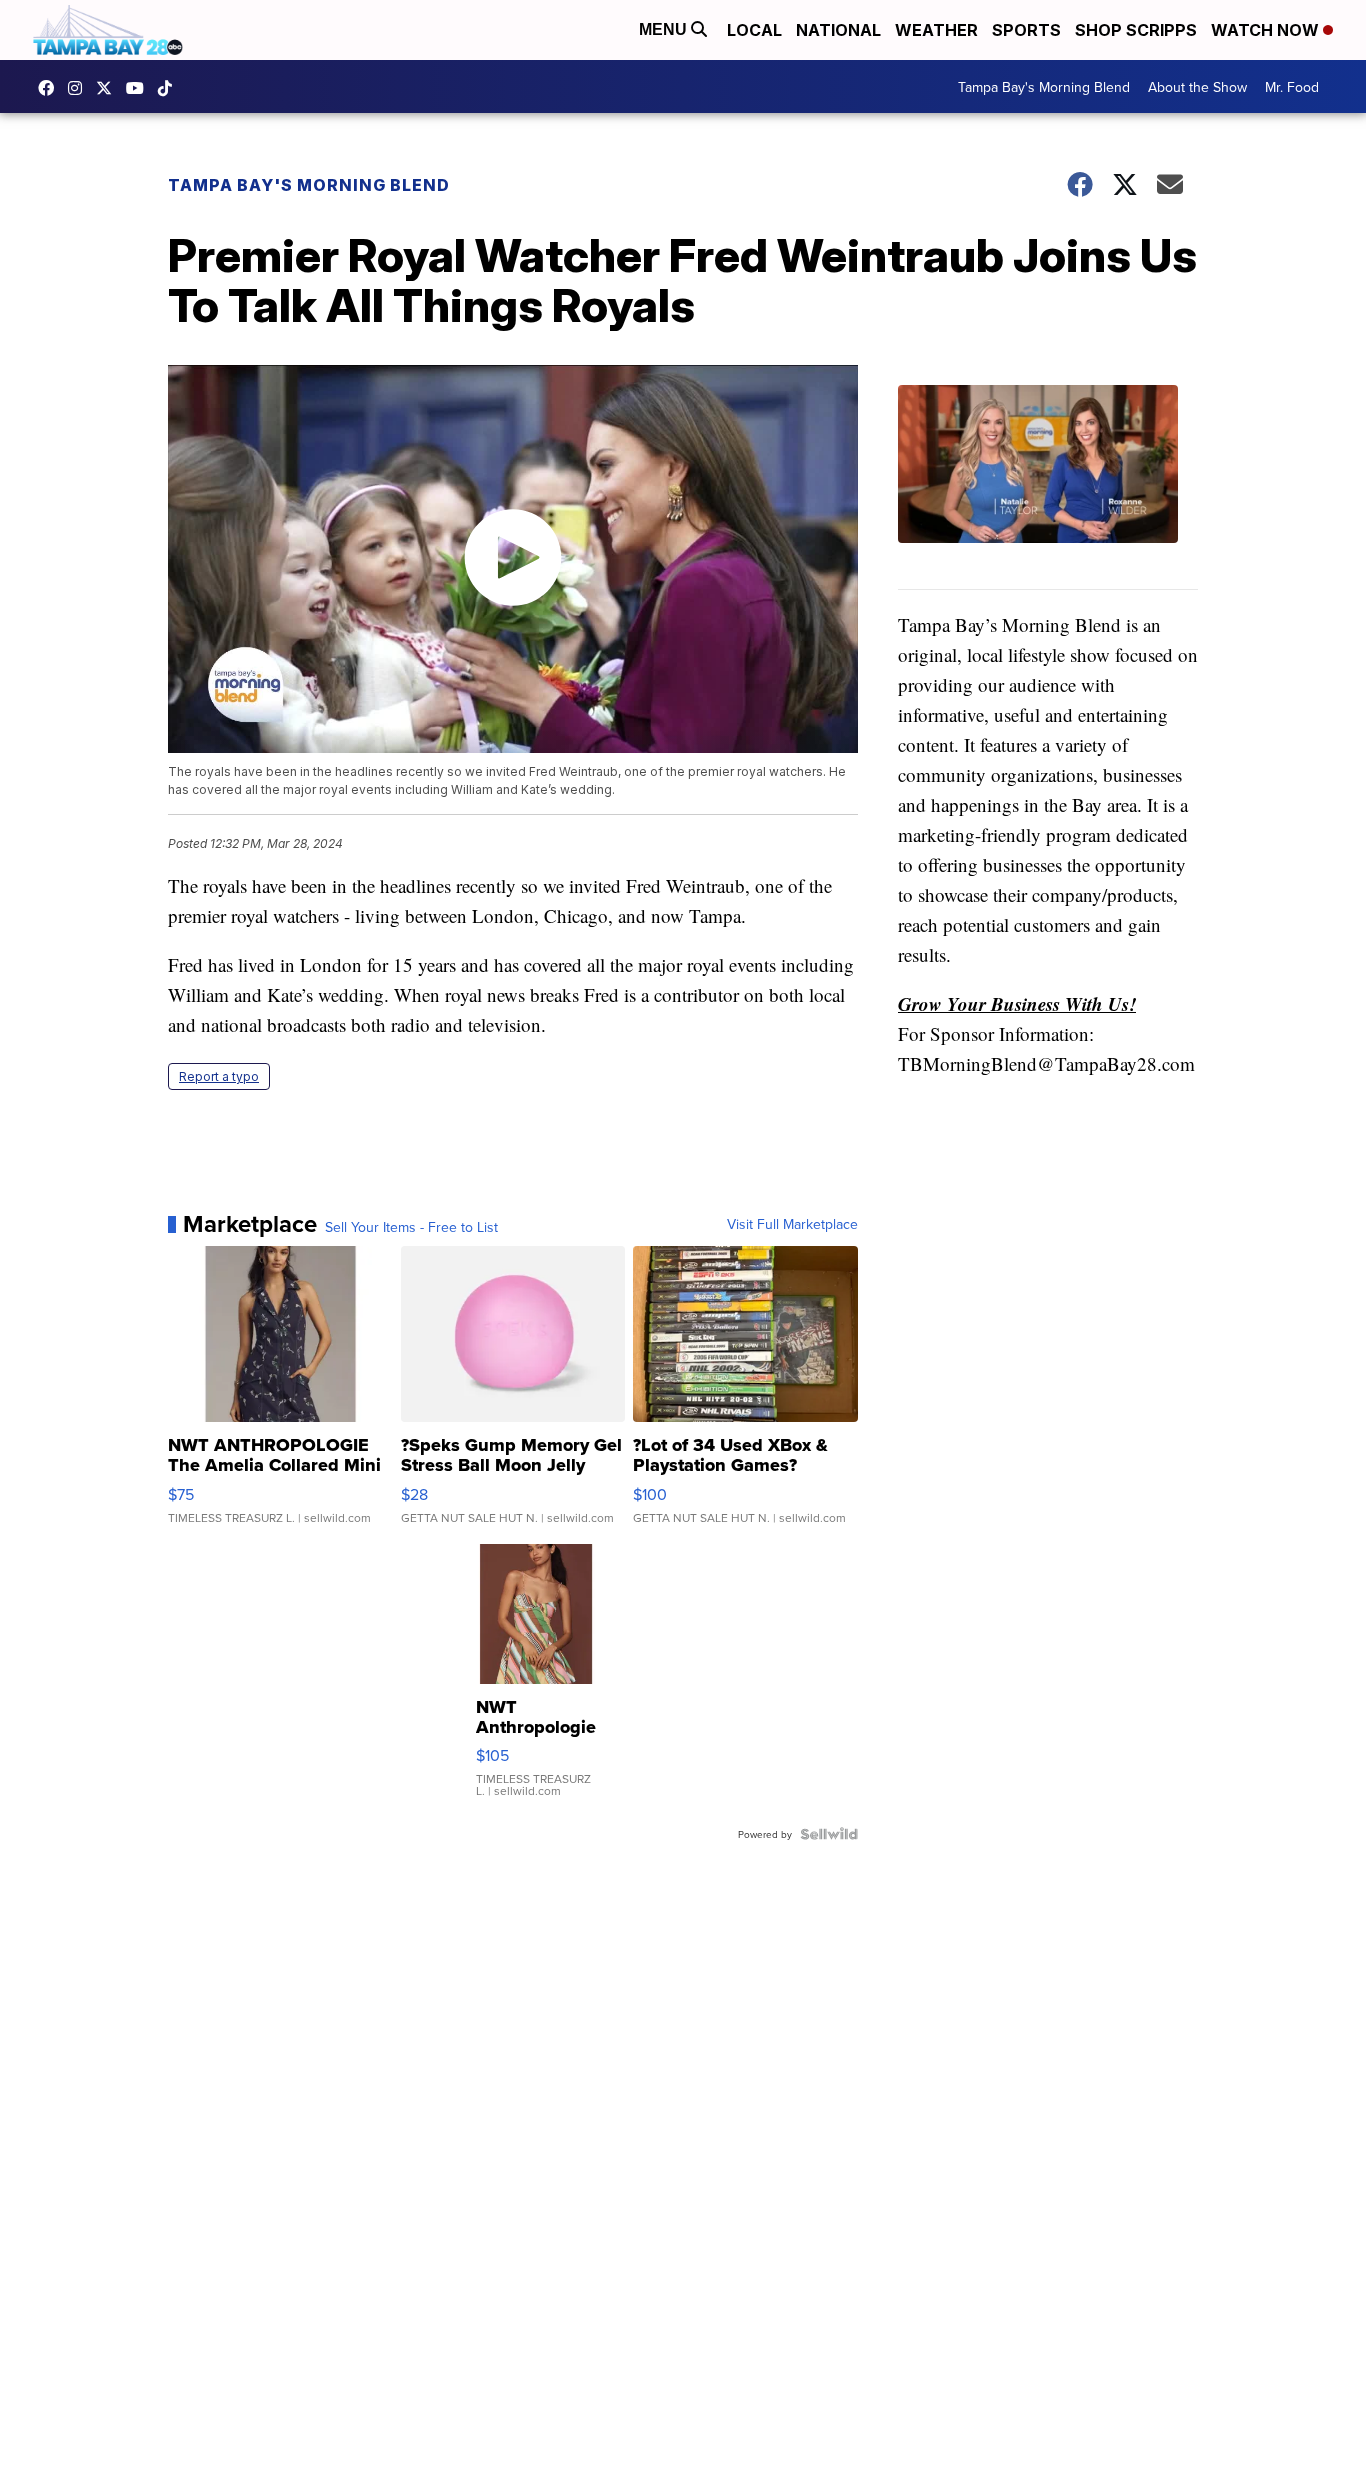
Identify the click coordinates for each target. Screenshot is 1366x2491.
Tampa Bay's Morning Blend (1044, 87)
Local (754, 30)
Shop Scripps (1136, 30)
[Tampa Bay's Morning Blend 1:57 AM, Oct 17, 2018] (1048, 487)
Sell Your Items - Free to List (411, 1227)
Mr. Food (1292, 87)
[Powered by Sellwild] (829, 1834)
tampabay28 (109, 88)
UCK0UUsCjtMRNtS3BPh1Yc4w (140, 88)
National (838, 30)
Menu (665, 29)
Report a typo (219, 1076)
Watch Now (1267, 30)
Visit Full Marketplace (792, 1224)
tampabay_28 (80, 88)
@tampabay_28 (170, 88)
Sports (1026, 30)
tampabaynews (51, 88)
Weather (936, 30)
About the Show (1197, 87)
